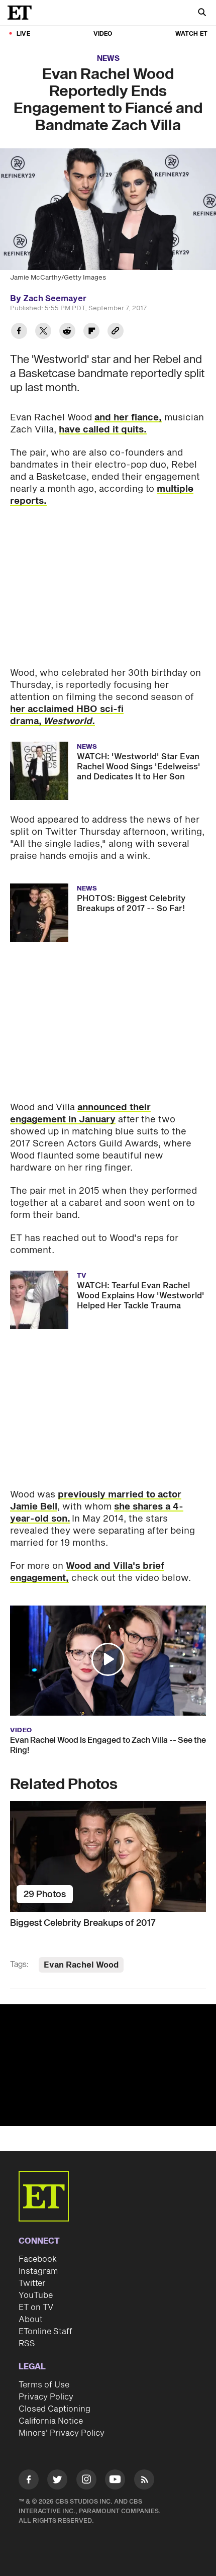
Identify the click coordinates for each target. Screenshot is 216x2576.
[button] (108, 1659)
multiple (175, 489)
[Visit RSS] (144, 2481)
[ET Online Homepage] (23, 13)
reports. (28, 501)
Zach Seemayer (55, 299)
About (31, 2320)
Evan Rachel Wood (81, 1965)
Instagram (38, 2271)
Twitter (32, 2283)
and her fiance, (128, 418)
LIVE (23, 34)
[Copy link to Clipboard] (116, 332)
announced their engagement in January (80, 1114)
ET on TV (36, 2307)
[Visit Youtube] (115, 2479)
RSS (27, 2344)
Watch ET (191, 34)
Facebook (38, 2259)
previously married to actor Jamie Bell (96, 1501)
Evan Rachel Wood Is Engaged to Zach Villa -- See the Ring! (108, 1745)
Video (103, 34)
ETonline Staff (45, 2332)
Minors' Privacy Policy (62, 2433)
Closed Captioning (55, 2409)
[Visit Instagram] (86, 2481)
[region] (108, 2065)
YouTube (36, 2295)
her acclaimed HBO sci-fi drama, (67, 715)
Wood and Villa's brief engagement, (87, 1572)
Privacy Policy (46, 2397)
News (108, 59)
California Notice (51, 2421)
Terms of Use (44, 2385)
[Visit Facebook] (29, 2481)
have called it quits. (103, 430)
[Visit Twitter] (57, 2481)
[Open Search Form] (202, 13)
